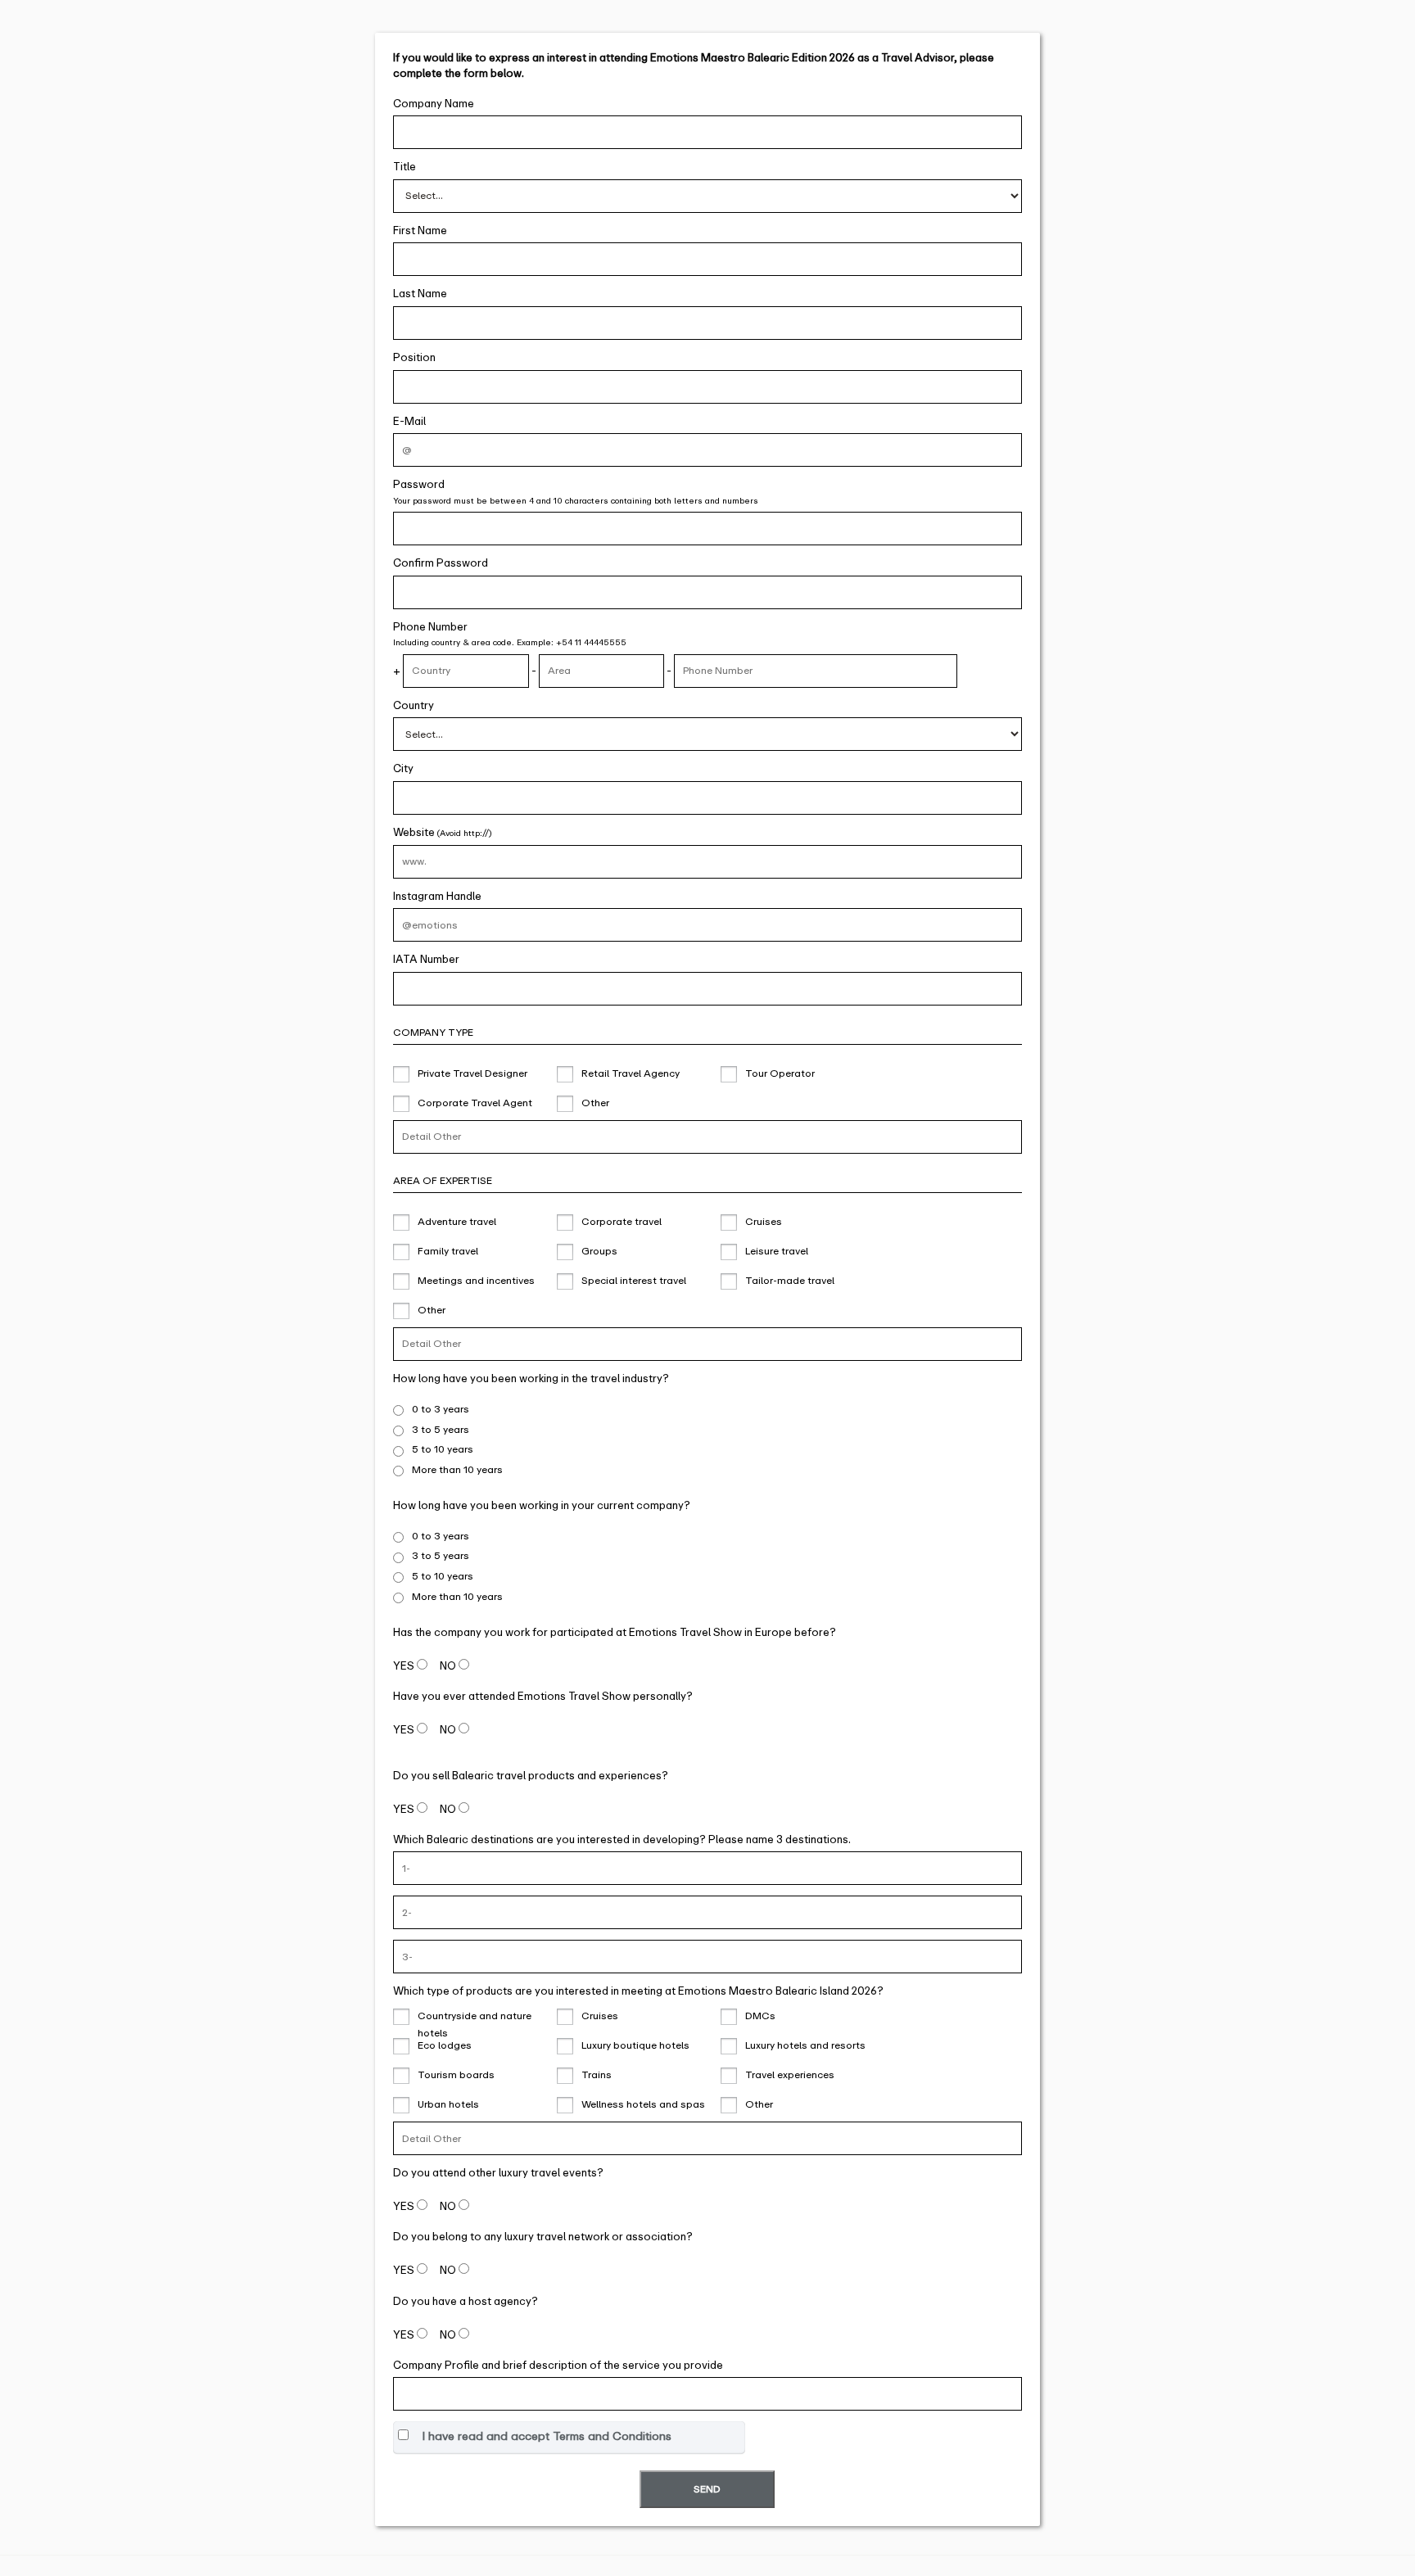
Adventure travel (457, 1222)
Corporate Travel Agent (475, 1103)
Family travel (448, 1251)
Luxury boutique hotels (635, 2045)
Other (595, 1103)
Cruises (764, 1222)
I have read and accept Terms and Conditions (547, 2437)
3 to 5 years (441, 1430)
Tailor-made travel (790, 1281)
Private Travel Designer (472, 1073)
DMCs (760, 2016)
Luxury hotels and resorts (805, 2045)
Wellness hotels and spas (643, 2104)
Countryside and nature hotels (475, 2018)
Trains (597, 2075)
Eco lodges (445, 2045)
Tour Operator (780, 1073)
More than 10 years (457, 1470)
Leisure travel (777, 1251)
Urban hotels (448, 2104)
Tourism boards (456, 2075)
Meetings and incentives (476, 1281)
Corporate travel (622, 1222)
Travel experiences (790, 2075)
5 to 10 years (443, 1449)
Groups (599, 1251)
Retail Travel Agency (631, 1073)
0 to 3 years (441, 1409)
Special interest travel (634, 1281)
